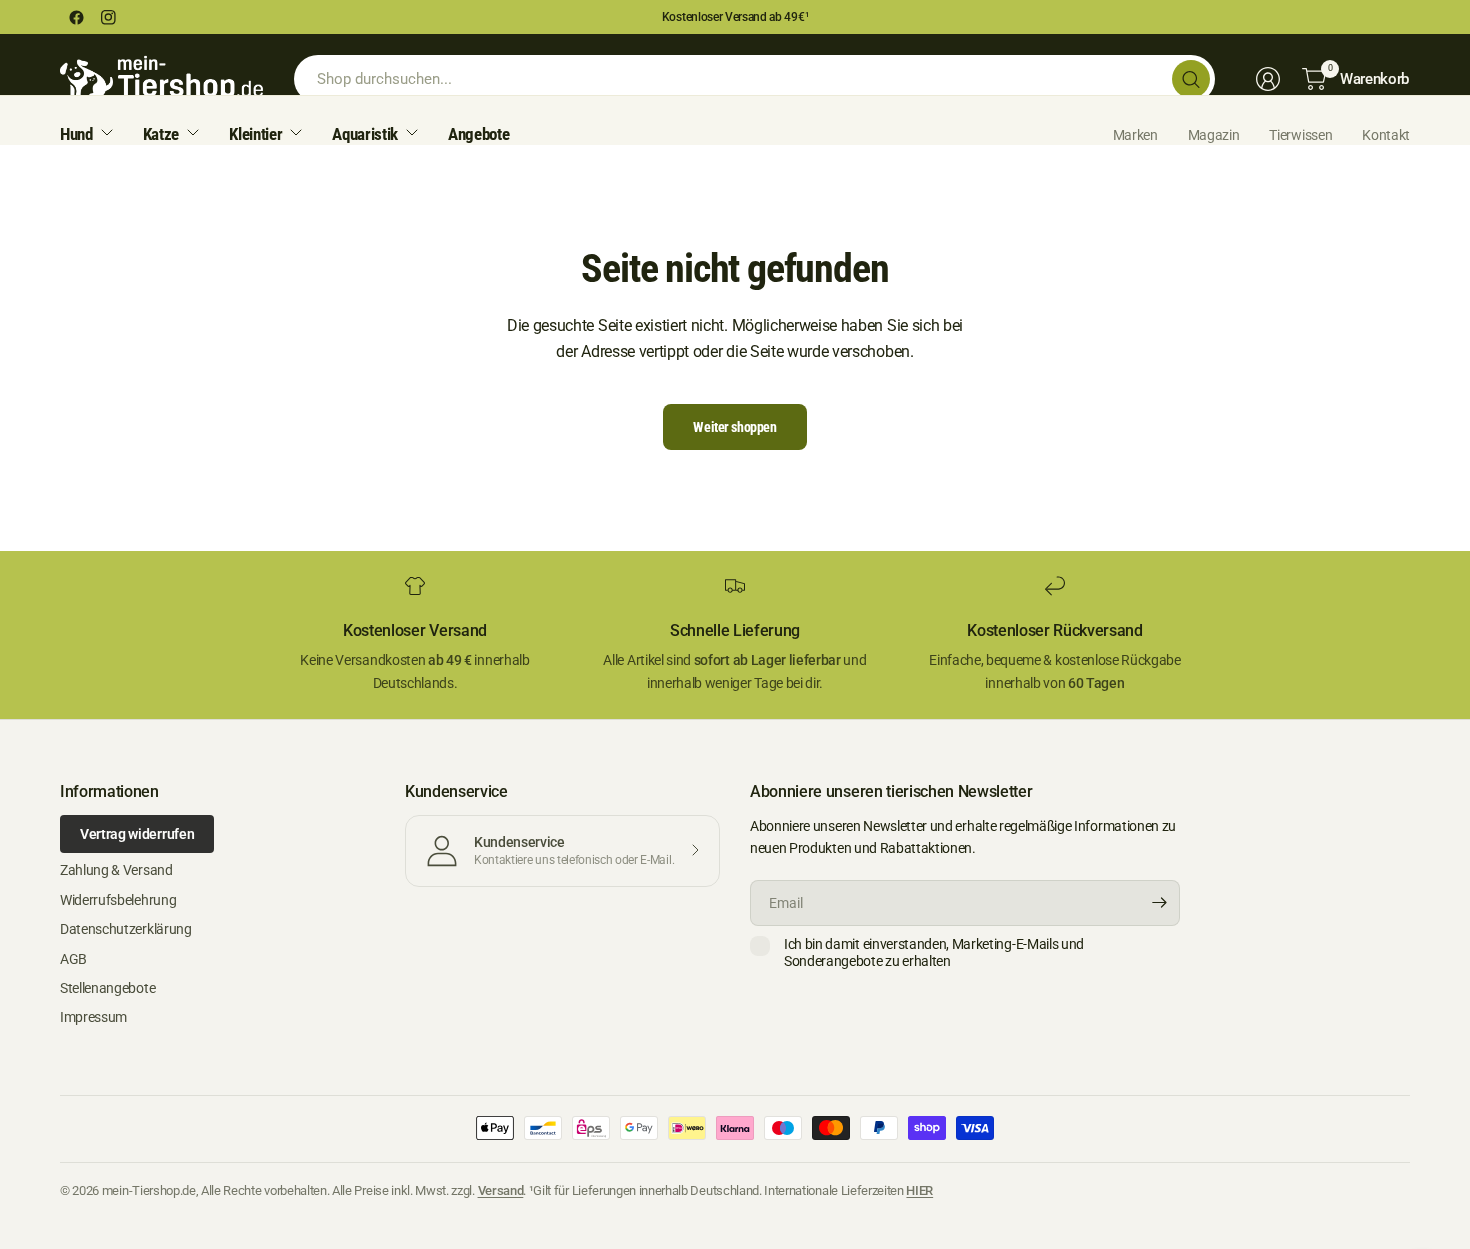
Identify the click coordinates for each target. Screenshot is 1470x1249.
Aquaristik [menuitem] (365, 134)
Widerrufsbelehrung (118, 900)
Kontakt (1386, 135)
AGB (73, 959)
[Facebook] (76, 17)
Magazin (1214, 135)
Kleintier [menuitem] (255, 134)
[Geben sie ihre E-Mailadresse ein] (1160, 903)
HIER (919, 1190)
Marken (1135, 135)
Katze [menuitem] (161, 134)
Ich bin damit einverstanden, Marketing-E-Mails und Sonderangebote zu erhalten (934, 953)
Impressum (93, 1017)
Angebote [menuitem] (478, 134)
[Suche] (1191, 79)
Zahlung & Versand (116, 870)
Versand (501, 1190)
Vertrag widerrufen (137, 834)
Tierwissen (1300, 135)
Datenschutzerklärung (126, 929)
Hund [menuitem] (76, 134)
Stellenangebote (107, 988)
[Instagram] (108, 17)
